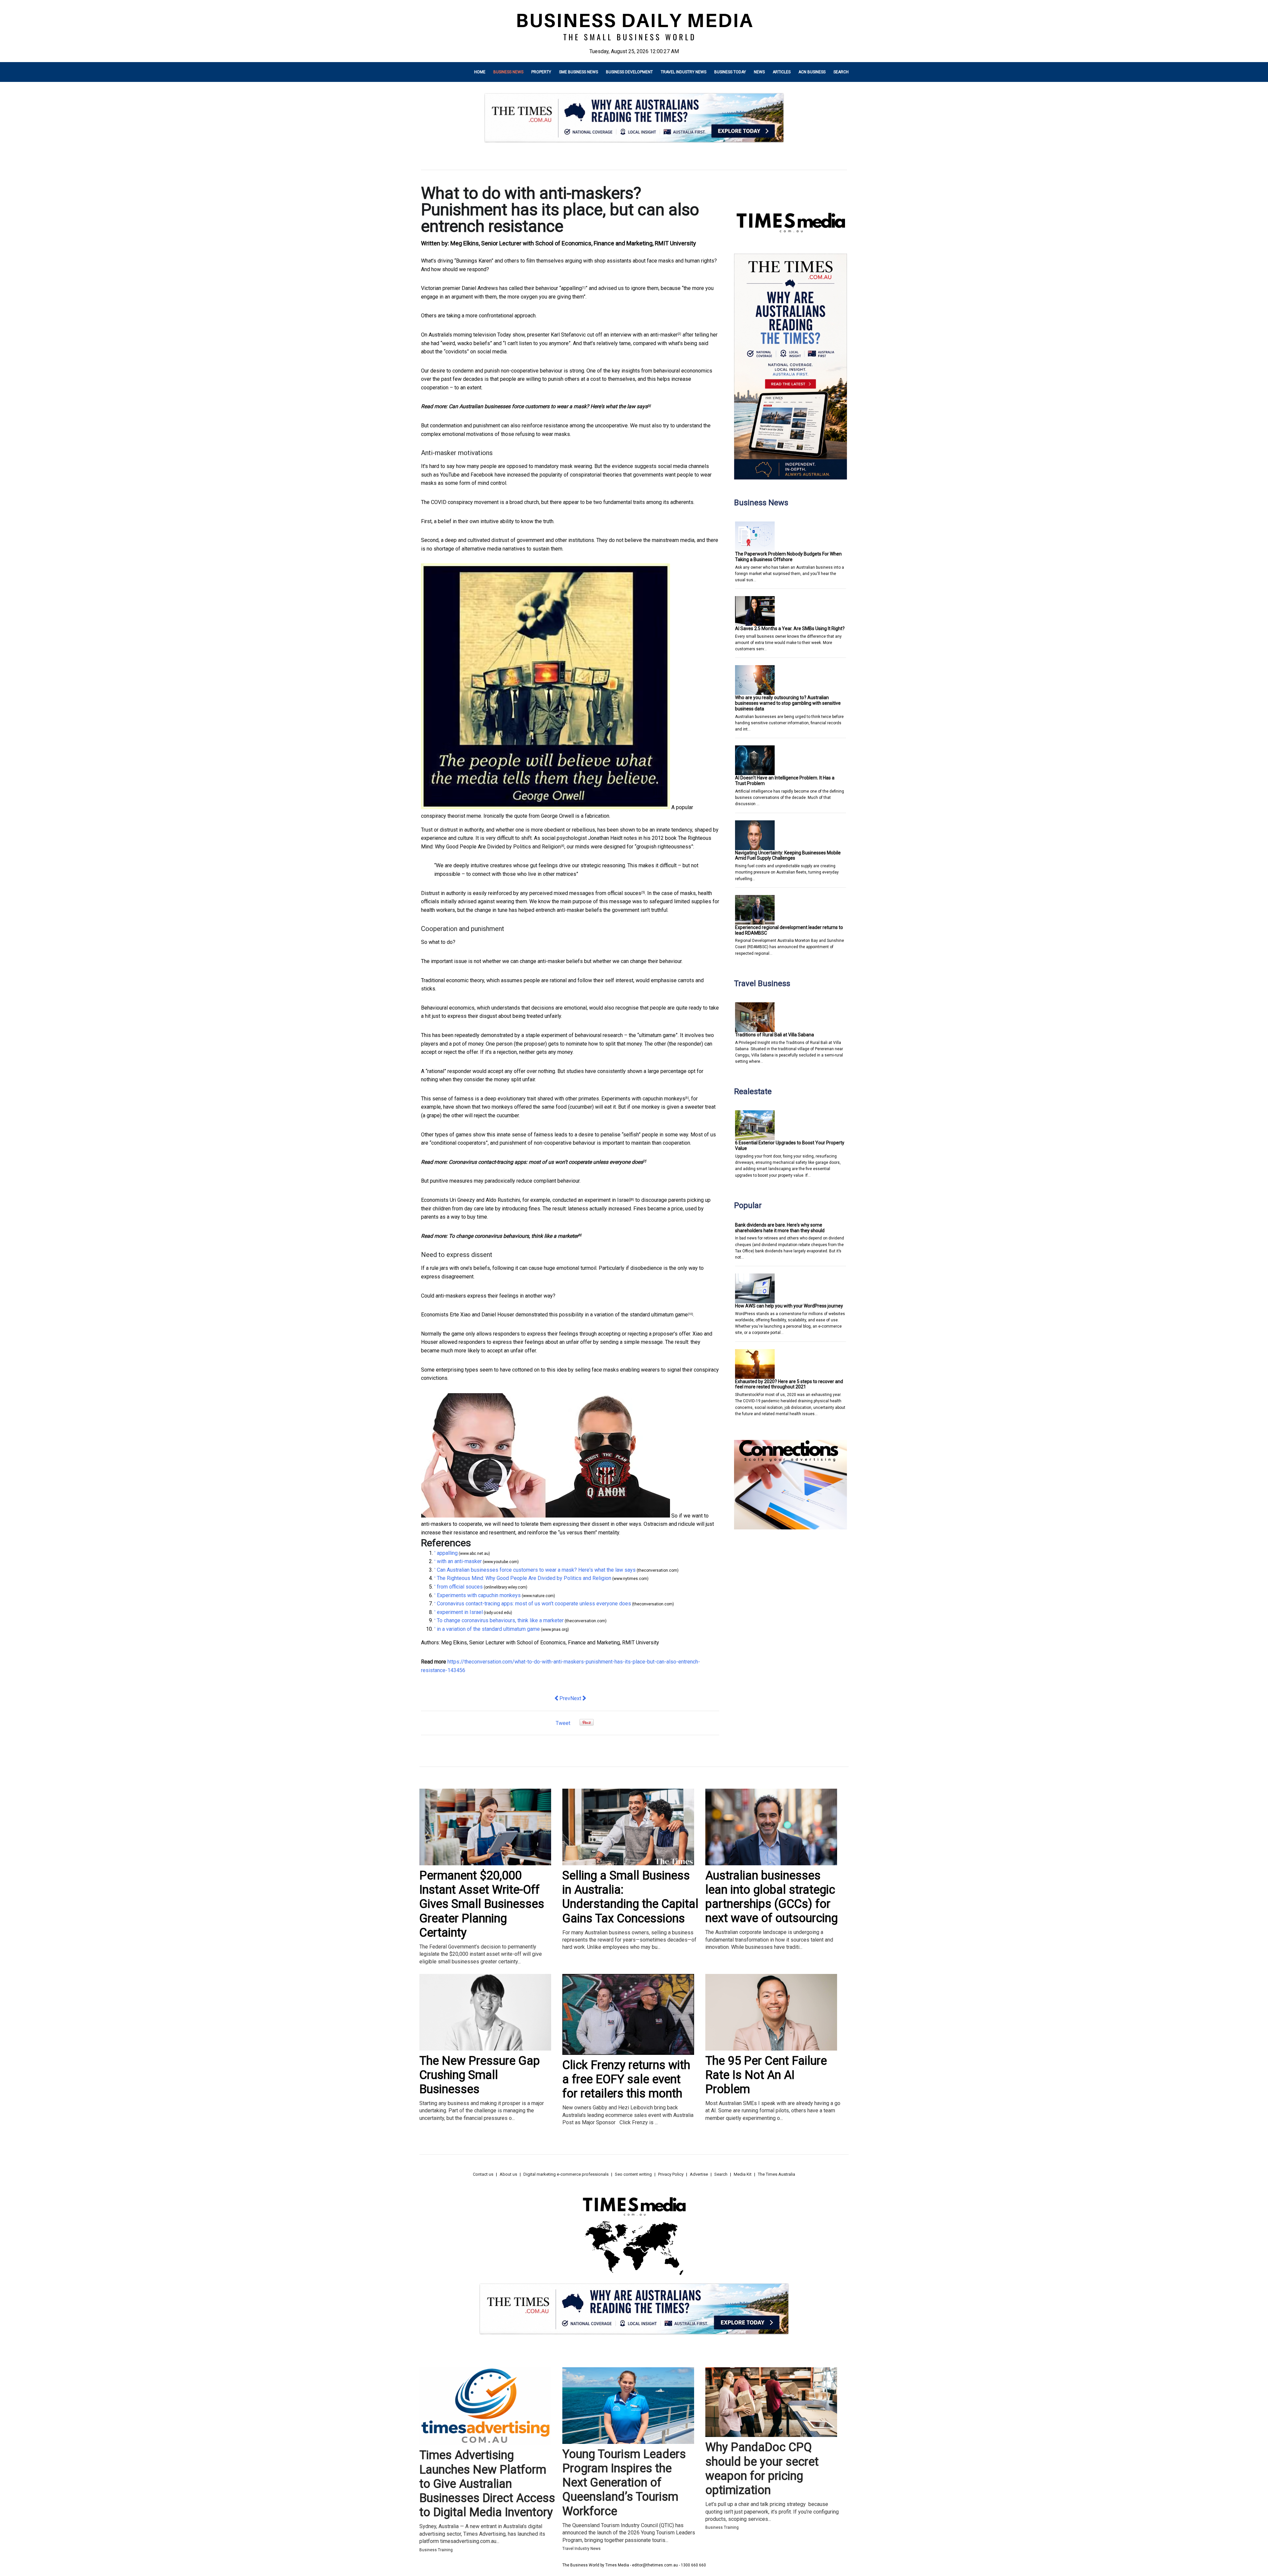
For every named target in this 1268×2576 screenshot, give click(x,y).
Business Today (730, 72)
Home (480, 72)
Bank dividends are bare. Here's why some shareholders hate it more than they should (780, 1228)
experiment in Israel (607, 1200)
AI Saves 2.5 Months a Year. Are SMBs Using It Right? (790, 628)
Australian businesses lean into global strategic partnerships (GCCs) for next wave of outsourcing (772, 1897)
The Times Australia (776, 2174)
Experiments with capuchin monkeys (643, 1099)
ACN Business (812, 72)
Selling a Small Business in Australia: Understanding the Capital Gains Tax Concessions (630, 1897)
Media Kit (743, 2174)
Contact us (483, 2174)
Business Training (436, 2550)
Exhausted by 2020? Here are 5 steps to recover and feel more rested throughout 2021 (789, 1384)
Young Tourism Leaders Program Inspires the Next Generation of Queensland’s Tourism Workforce (624, 2483)
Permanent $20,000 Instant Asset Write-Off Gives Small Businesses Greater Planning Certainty (482, 1904)
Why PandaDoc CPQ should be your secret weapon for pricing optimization (762, 2469)
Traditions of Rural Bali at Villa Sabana (775, 1035)
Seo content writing (633, 2174)
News (759, 72)
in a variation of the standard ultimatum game (636, 1315)
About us (508, 2174)
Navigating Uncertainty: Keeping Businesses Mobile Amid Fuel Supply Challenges (788, 856)
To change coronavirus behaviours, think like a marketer (513, 1236)
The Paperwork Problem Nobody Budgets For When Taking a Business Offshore (788, 557)
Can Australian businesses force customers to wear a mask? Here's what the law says (548, 406)
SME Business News (579, 72)
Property (541, 72)
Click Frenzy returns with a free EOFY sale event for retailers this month (626, 2079)
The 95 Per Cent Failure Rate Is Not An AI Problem (766, 2075)
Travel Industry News (684, 72)
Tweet (563, 1723)
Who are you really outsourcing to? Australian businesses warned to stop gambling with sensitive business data (788, 703)
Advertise (699, 2174)
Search (841, 72)
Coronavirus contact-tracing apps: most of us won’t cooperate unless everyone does (546, 1162)
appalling (571, 288)
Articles (782, 72)
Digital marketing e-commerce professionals (566, 2174)
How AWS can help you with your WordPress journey (789, 1306)
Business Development (629, 72)
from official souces (618, 893)
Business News (508, 72)
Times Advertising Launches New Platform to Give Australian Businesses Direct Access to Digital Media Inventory (487, 2484)
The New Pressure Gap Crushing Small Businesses (480, 2075)
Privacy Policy (671, 2174)
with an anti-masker (655, 335)
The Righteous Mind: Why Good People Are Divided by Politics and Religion (524, 1578)
